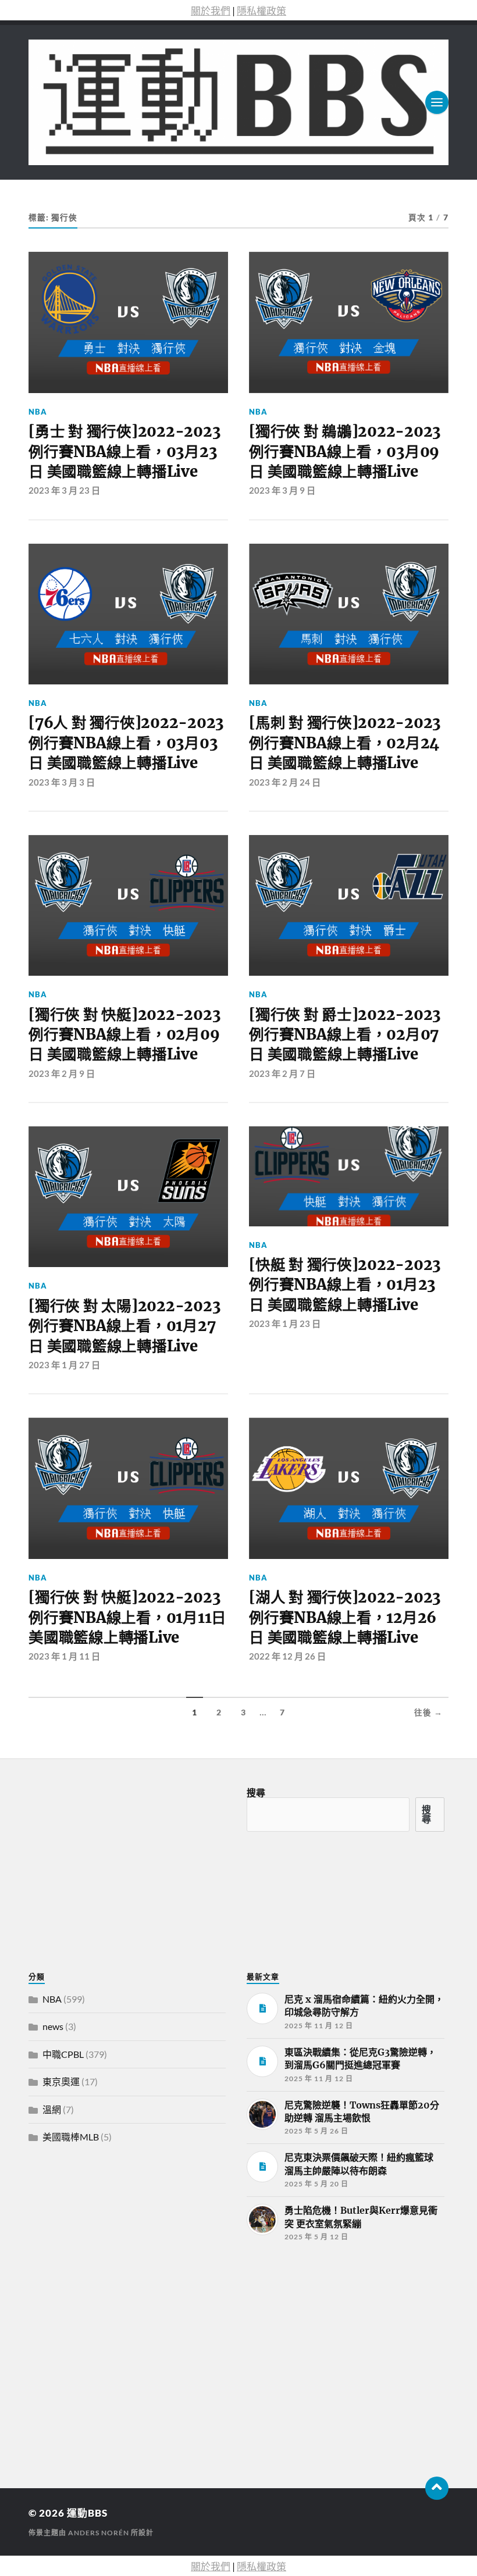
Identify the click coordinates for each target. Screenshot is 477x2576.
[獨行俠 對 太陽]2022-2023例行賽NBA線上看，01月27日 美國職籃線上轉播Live (124, 1326)
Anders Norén (99, 2533)
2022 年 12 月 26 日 (287, 1656)
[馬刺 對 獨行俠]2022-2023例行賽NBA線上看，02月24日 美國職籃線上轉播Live (345, 743)
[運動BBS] (238, 102)
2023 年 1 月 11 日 (64, 1656)
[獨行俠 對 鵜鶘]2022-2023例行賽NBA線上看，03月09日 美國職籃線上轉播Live (345, 452)
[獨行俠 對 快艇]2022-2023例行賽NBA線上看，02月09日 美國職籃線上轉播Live (124, 1035)
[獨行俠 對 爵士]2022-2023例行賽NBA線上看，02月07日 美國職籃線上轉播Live (345, 1035)
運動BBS (87, 2513)
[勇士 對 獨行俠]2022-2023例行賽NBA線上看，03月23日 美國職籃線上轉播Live (124, 452)
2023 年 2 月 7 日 (282, 1073)
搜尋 (256, 1792)
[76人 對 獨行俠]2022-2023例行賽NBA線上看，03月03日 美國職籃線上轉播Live (126, 743)
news (53, 2026)
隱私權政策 (261, 11)
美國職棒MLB (71, 2137)
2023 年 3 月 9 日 (282, 490)
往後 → (428, 1712)
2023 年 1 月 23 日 (285, 1323)
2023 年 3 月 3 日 (62, 782)
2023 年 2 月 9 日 (62, 1073)
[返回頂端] (437, 2488)
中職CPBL (63, 2054)
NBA (38, 412)
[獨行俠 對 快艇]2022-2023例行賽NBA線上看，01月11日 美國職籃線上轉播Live (127, 1617)
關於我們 (211, 11)
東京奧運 (61, 2081)
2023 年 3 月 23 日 (64, 490)
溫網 (52, 2109)
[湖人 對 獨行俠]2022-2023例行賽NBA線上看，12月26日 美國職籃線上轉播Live (345, 1617)
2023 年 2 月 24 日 (285, 782)
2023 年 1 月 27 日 (64, 1365)
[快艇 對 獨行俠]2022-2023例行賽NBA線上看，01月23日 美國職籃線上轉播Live (345, 1285)
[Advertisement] (116, 2350)
